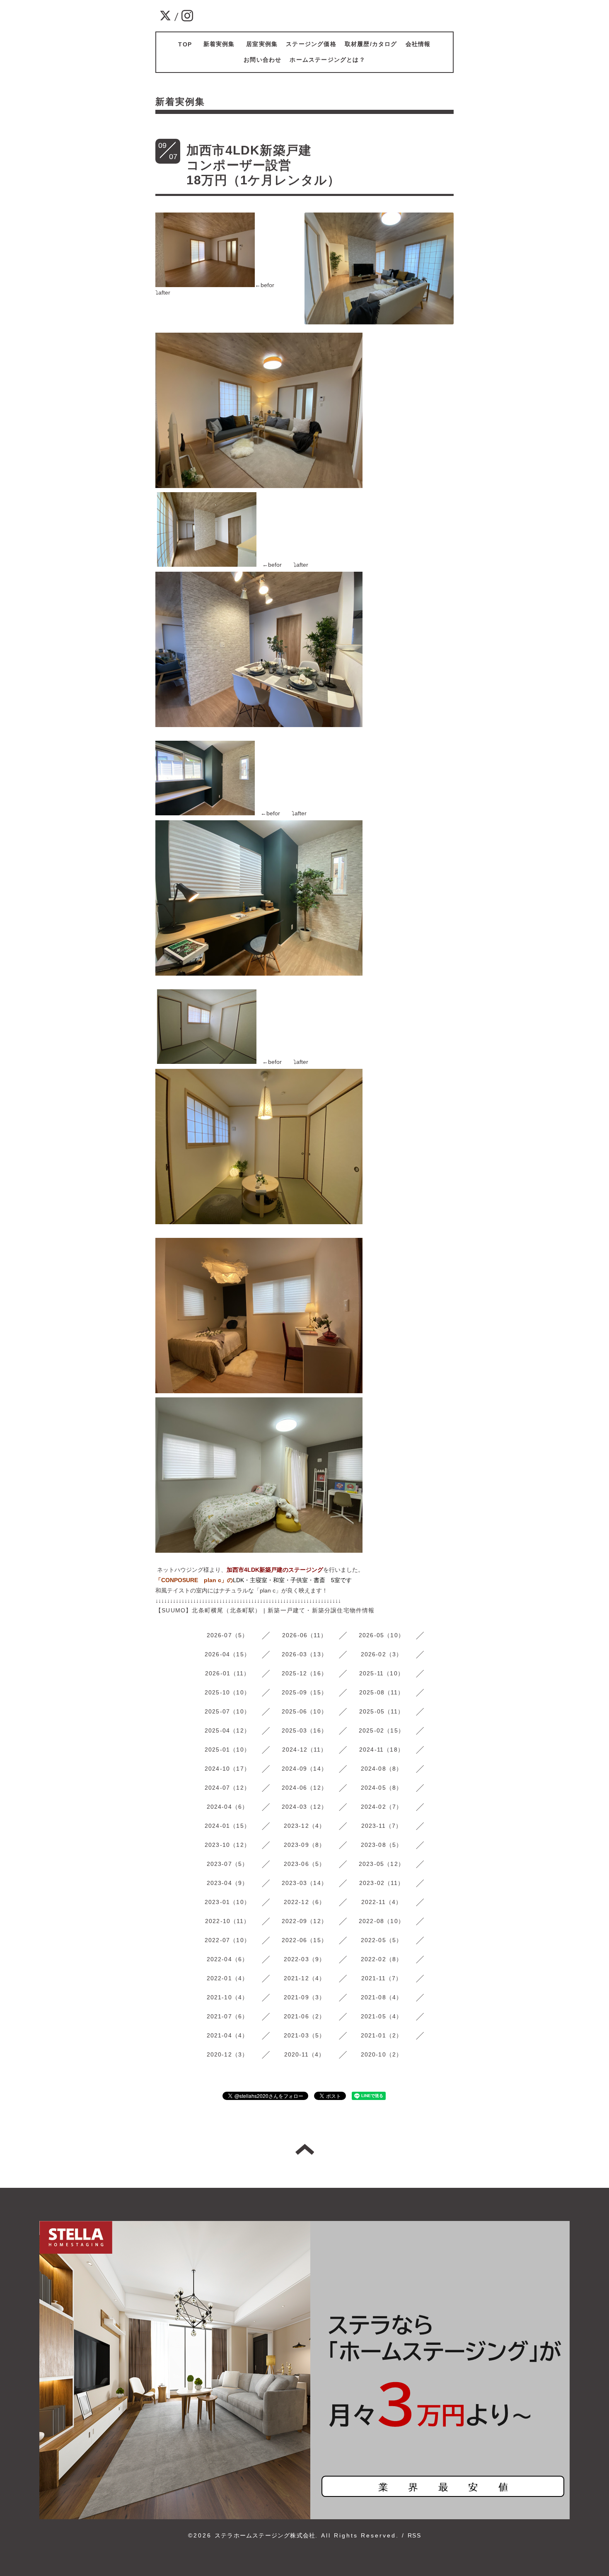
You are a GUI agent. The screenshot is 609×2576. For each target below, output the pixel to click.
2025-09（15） (304, 1692)
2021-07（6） (228, 2016)
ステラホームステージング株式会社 (265, 2535)
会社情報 (418, 44)
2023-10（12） (227, 1845)
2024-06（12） (304, 1788)
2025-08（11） (382, 1692)
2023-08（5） (382, 1845)
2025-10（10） (227, 1692)
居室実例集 (262, 44)
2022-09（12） (304, 1921)
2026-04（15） (227, 1654)
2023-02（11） (382, 1883)
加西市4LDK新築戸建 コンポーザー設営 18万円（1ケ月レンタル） (394, 165)
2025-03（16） (304, 1730)
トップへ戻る (305, 2149)
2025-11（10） (382, 1673)
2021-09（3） (305, 1997)
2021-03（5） (305, 2035)
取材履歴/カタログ (371, 44)
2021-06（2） (305, 2016)
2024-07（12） (227, 1788)
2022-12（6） (305, 1902)
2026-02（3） (382, 1654)
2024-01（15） (227, 1826)
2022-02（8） (382, 1959)
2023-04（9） (228, 1883)
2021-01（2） (382, 2035)
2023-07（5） (228, 1864)
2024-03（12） (304, 1807)
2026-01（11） (227, 1673)
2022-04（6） (228, 1959)
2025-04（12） (227, 1730)
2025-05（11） (382, 1711)
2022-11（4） (382, 1902)
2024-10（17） (227, 1769)
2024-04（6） (228, 1807)
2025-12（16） (304, 1673)
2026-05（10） (382, 1635)
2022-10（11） (227, 1921)
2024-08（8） (382, 1769)
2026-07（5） (228, 1635)
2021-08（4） (382, 1997)
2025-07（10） (227, 1711)
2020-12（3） (228, 2054)
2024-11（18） (382, 1750)
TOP (185, 44)
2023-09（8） (305, 1845)
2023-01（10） (227, 1902)
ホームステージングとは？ (327, 60)
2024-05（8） (382, 1788)
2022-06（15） (304, 1940)
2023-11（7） (382, 1826)
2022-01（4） (228, 1978)
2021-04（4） (228, 2035)
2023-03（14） (304, 1883)
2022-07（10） (227, 1940)
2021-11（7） (382, 1978)
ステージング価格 (311, 44)
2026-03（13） (304, 1654)
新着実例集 (222, 44)
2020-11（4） (305, 2054)
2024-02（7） (382, 1807)
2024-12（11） (304, 1750)
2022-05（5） (382, 1940)
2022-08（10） (382, 1921)
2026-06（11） (304, 1635)
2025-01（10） (227, 1750)
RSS (414, 2535)
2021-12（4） (305, 1978)
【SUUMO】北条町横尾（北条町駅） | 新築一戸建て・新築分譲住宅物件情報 (265, 1610)
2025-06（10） (304, 1711)
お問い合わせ (262, 60)
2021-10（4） (228, 1997)
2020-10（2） (382, 2054)
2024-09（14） (304, 1769)
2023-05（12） (382, 1864)
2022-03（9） (305, 1959)
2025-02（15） (382, 1730)
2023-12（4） (305, 1826)
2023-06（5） (305, 1864)
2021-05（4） (382, 2016)
